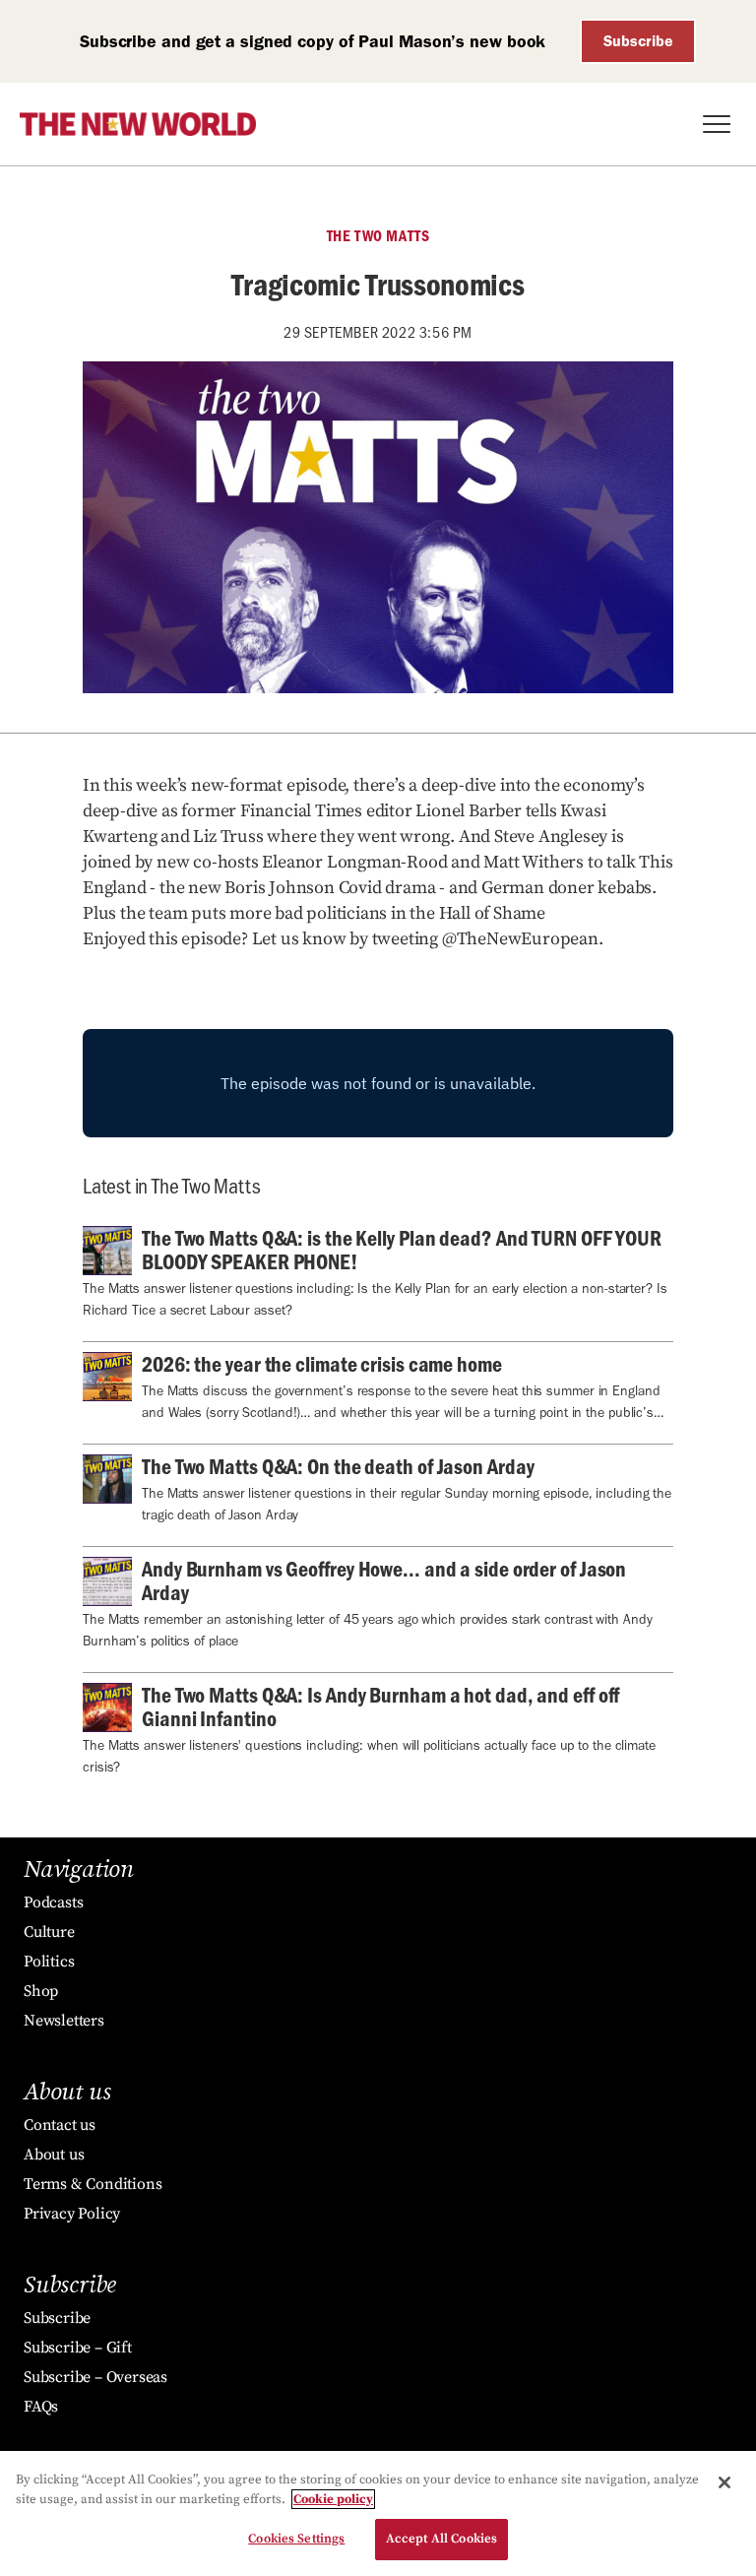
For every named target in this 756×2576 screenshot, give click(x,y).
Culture (49, 1932)
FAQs (41, 2407)
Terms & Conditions (93, 2184)
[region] (378, 2513)
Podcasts (53, 1902)
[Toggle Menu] (717, 124)
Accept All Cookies (441, 2539)
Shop (41, 1991)
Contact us (60, 2125)
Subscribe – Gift (78, 2348)
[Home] (138, 124)
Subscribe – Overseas (95, 2377)
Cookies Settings (296, 2539)
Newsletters (64, 2021)
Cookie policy (333, 2499)
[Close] (724, 2482)
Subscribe (638, 41)
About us (54, 2155)
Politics (49, 1962)
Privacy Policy (72, 2214)
